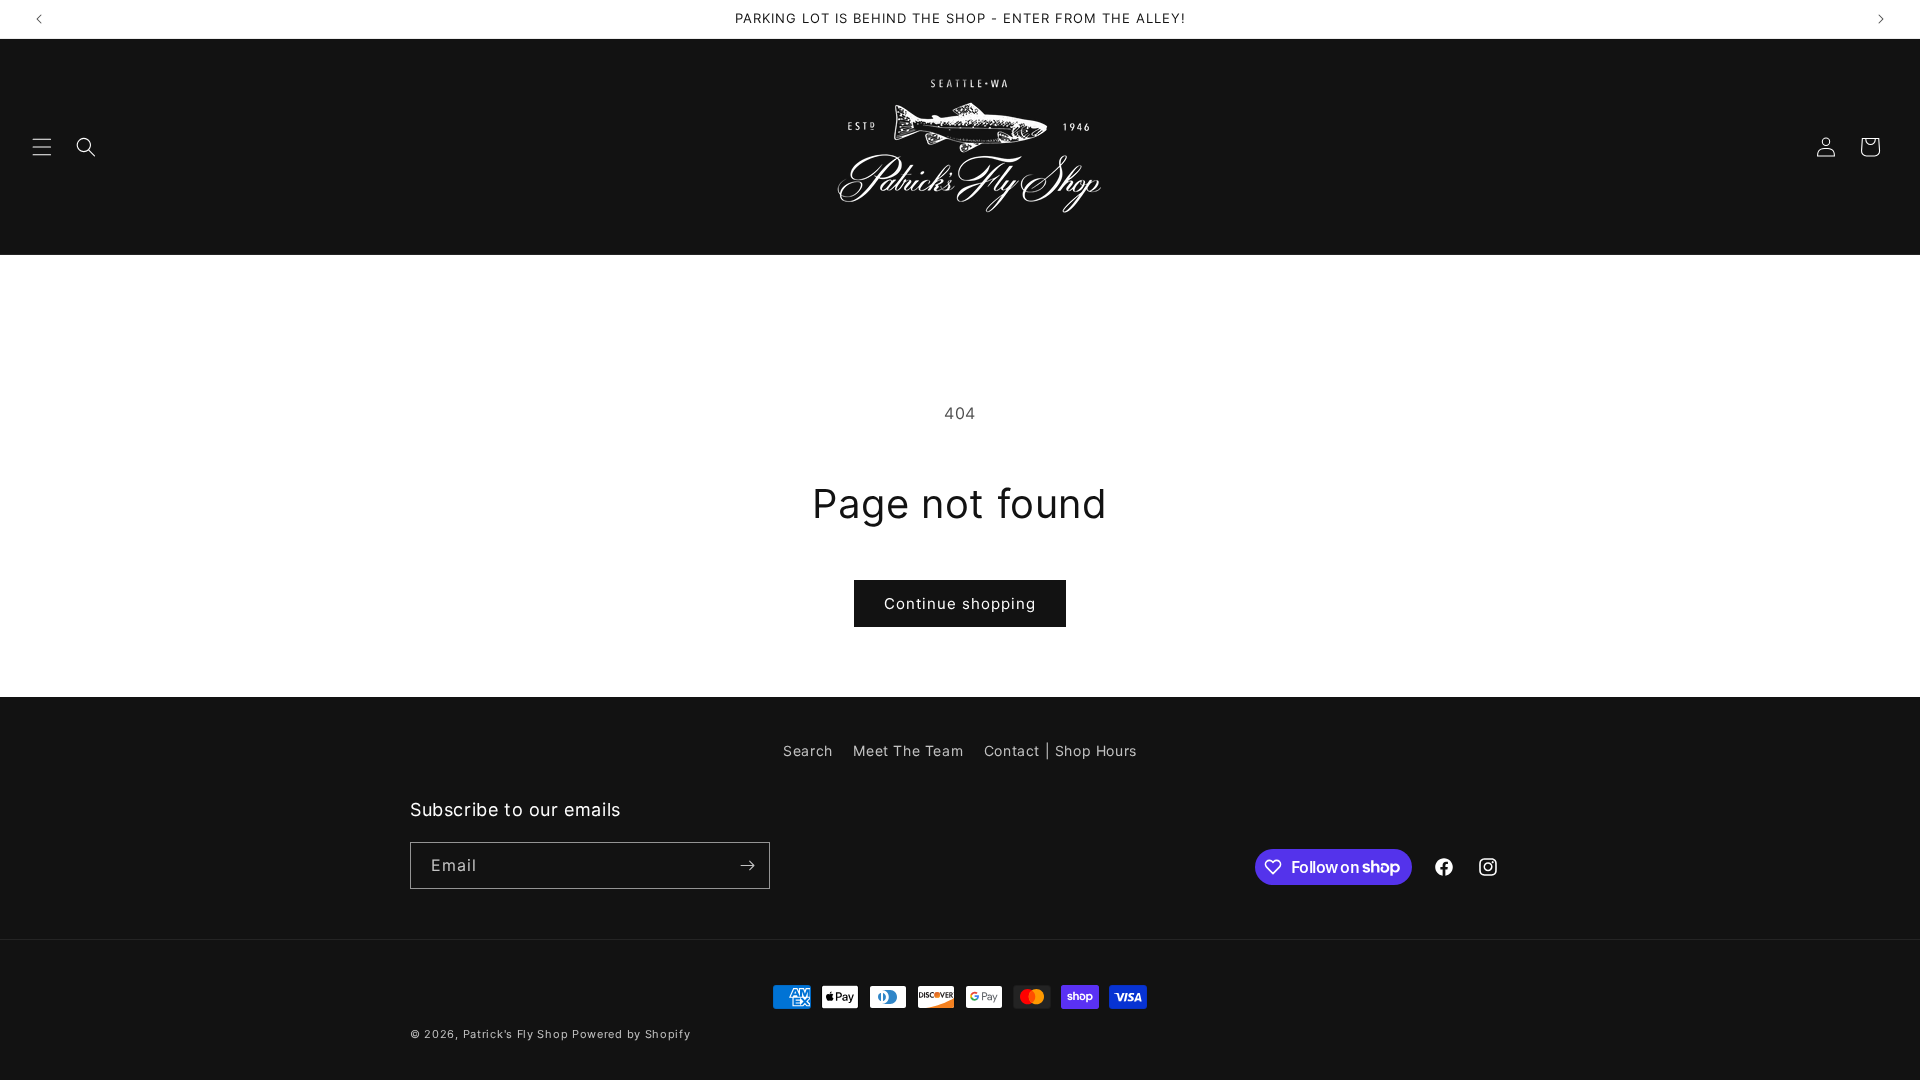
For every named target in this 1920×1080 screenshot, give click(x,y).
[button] (42, 147)
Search (808, 750)
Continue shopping (960, 603)
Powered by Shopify (631, 1034)
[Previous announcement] (39, 19)
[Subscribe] (747, 865)
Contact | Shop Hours (1060, 750)
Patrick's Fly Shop (516, 1034)
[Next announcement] (1881, 19)
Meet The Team (908, 750)
